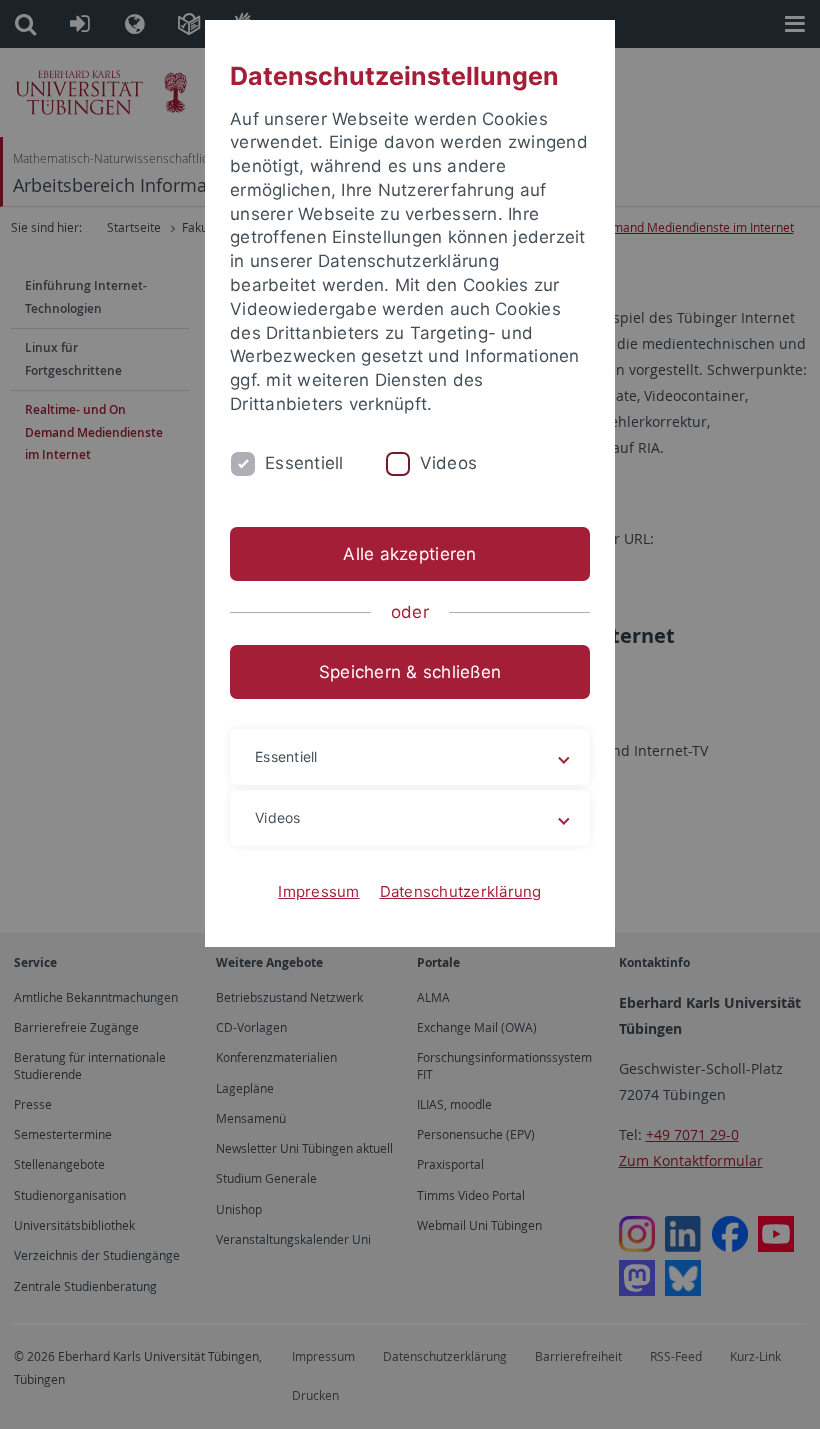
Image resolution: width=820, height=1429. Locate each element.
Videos (449, 463)
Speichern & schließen (410, 672)
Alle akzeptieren (409, 554)
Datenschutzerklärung (461, 891)
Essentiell (304, 463)
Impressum (318, 891)
